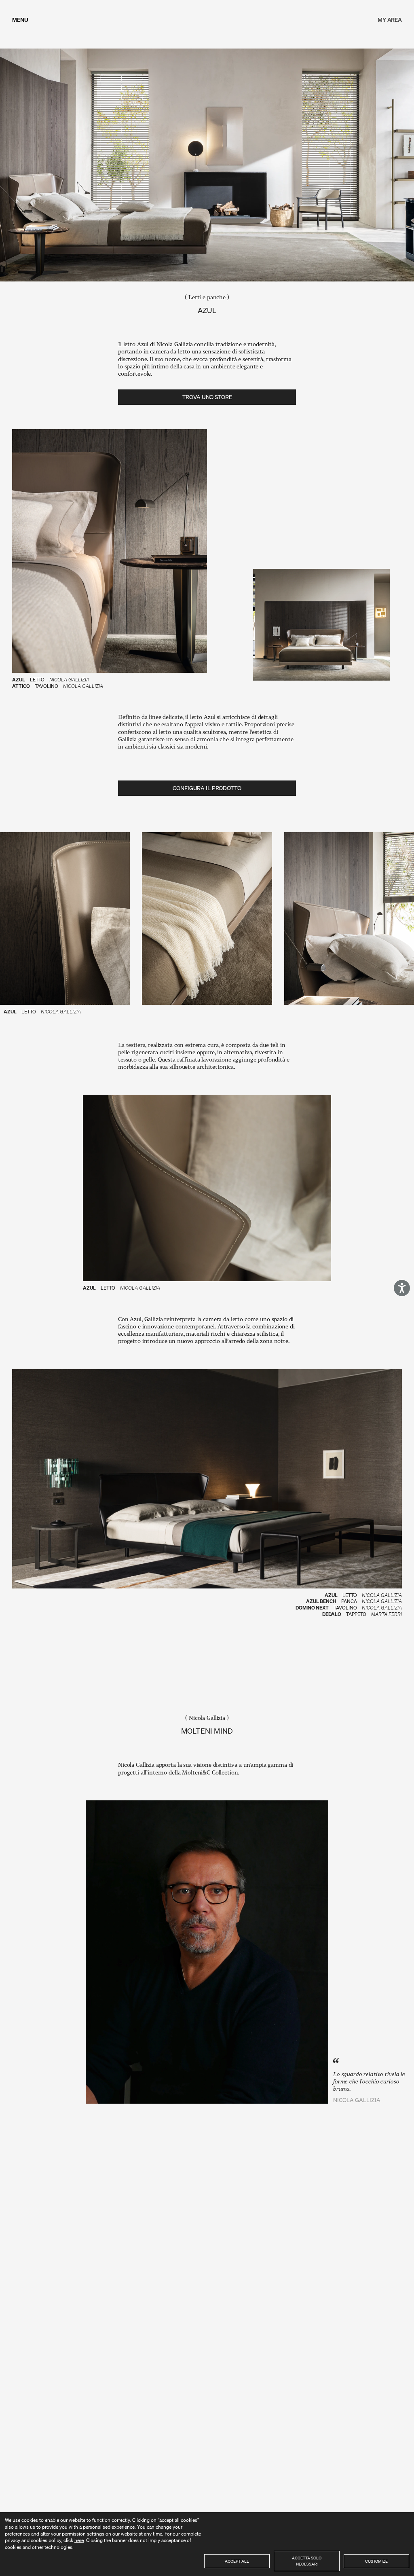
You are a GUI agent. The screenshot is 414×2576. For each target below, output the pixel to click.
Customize (376, 2561)
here (79, 2540)
